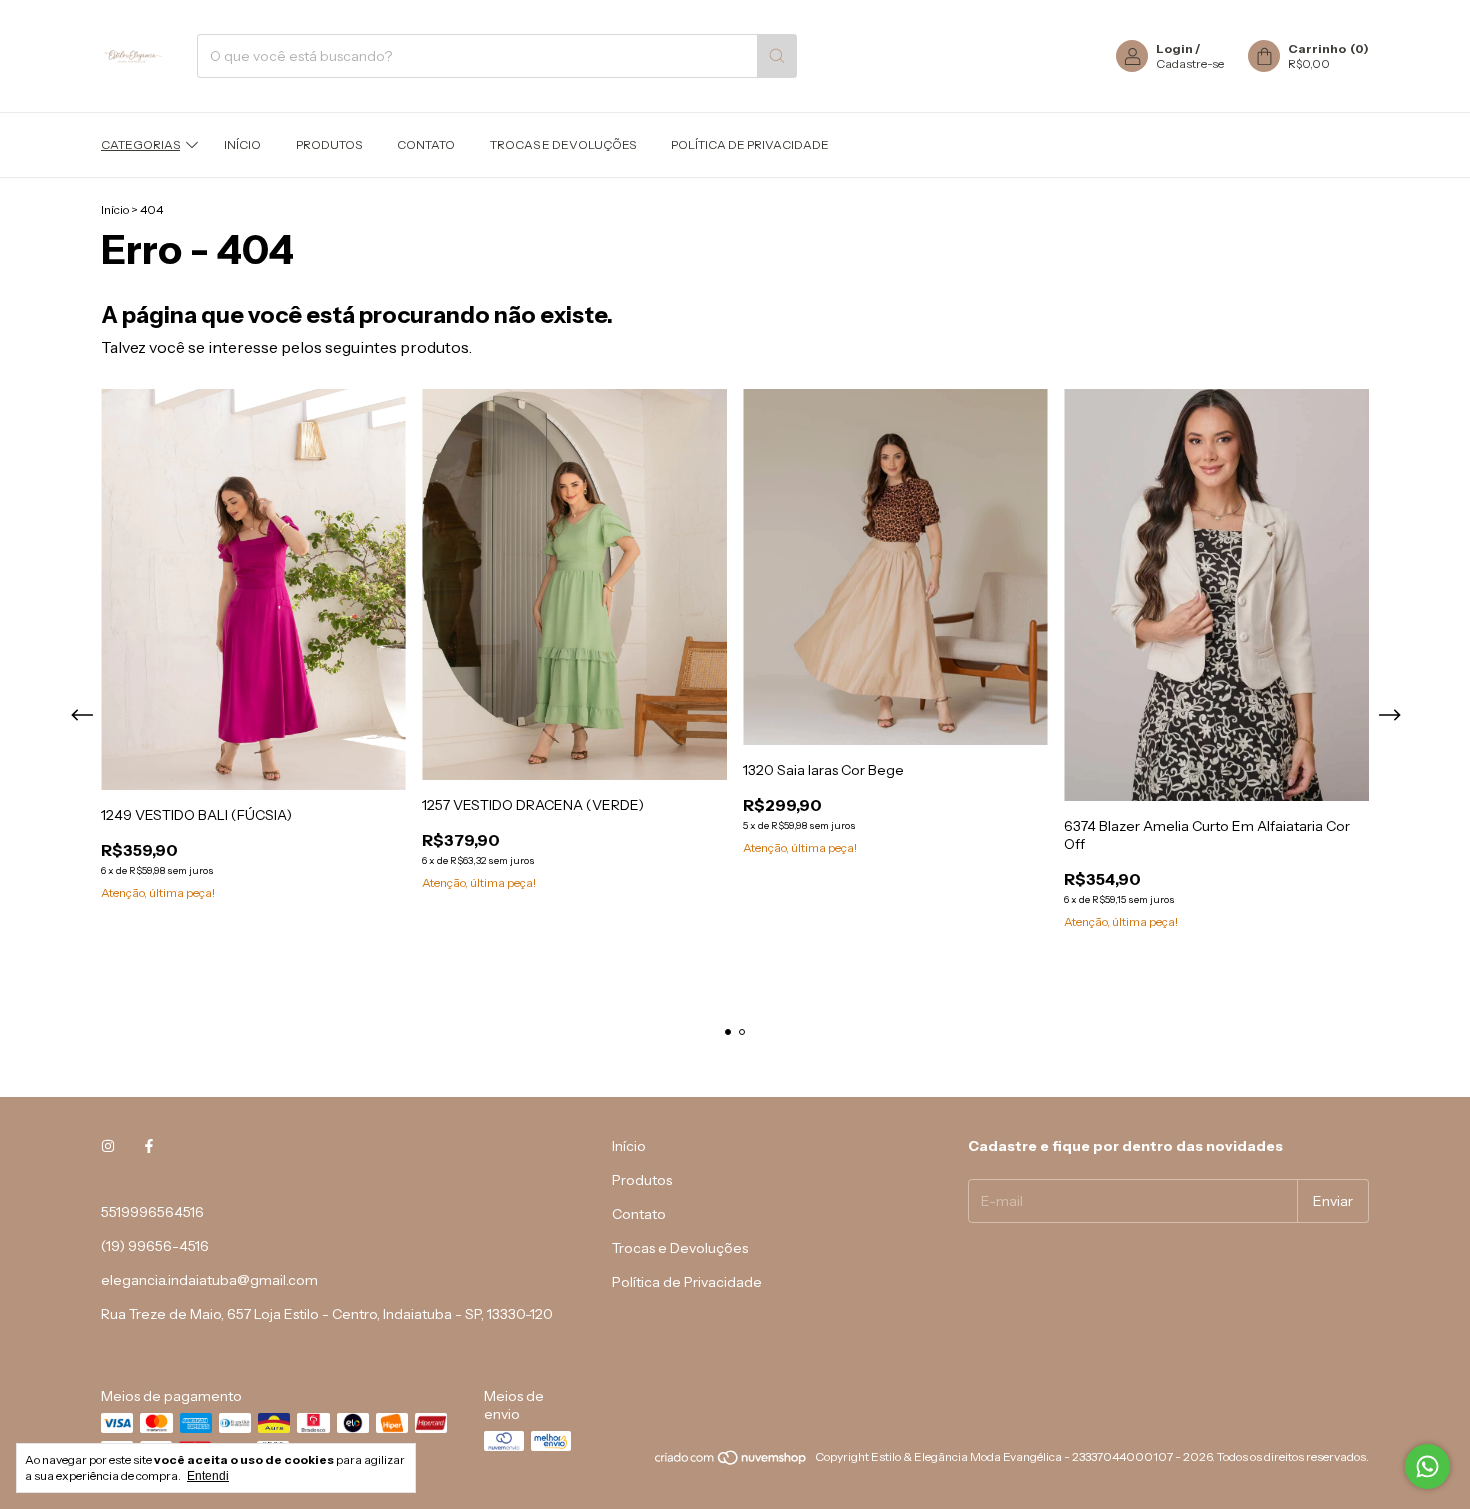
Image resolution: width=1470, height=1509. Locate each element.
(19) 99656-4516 (155, 1246)
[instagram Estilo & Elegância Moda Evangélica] (108, 1146)
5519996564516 (152, 1212)
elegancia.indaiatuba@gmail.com (209, 1280)
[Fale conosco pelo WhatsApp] (1427, 1466)
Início (242, 144)
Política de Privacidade (750, 144)
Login (1174, 48)
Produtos (329, 144)
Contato (426, 144)
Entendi (208, 1476)
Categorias (140, 144)
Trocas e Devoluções (563, 144)
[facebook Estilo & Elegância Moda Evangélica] (149, 1146)
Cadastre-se (1190, 63)
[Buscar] (777, 56)
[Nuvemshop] (731, 1461)
